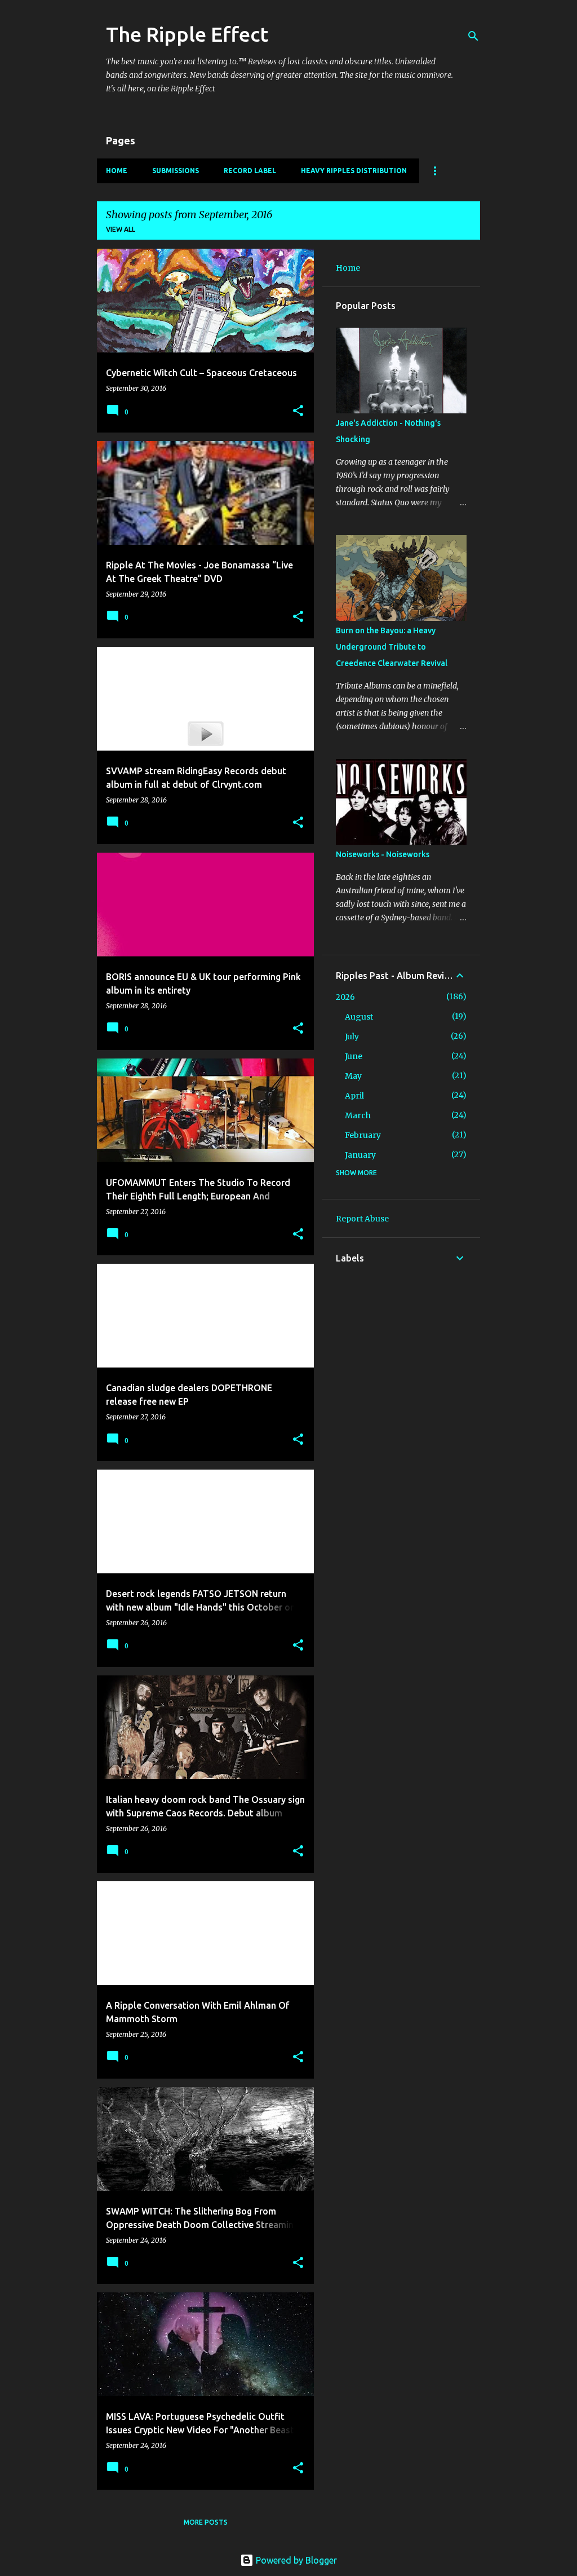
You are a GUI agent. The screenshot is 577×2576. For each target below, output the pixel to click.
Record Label (250, 171)
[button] (298, 411)
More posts (206, 2522)
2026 (345, 997)
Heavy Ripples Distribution (354, 171)
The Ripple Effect (187, 34)
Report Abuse (362, 1219)
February (363, 1135)
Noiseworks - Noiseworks (383, 854)
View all (121, 229)
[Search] (473, 36)
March (358, 1115)
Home (117, 171)
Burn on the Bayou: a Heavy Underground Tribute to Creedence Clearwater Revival (392, 647)
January (360, 1155)
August (359, 1017)
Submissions (176, 171)
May (353, 1076)
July (352, 1036)
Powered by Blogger (295, 2560)
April (354, 1096)
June (354, 1056)
